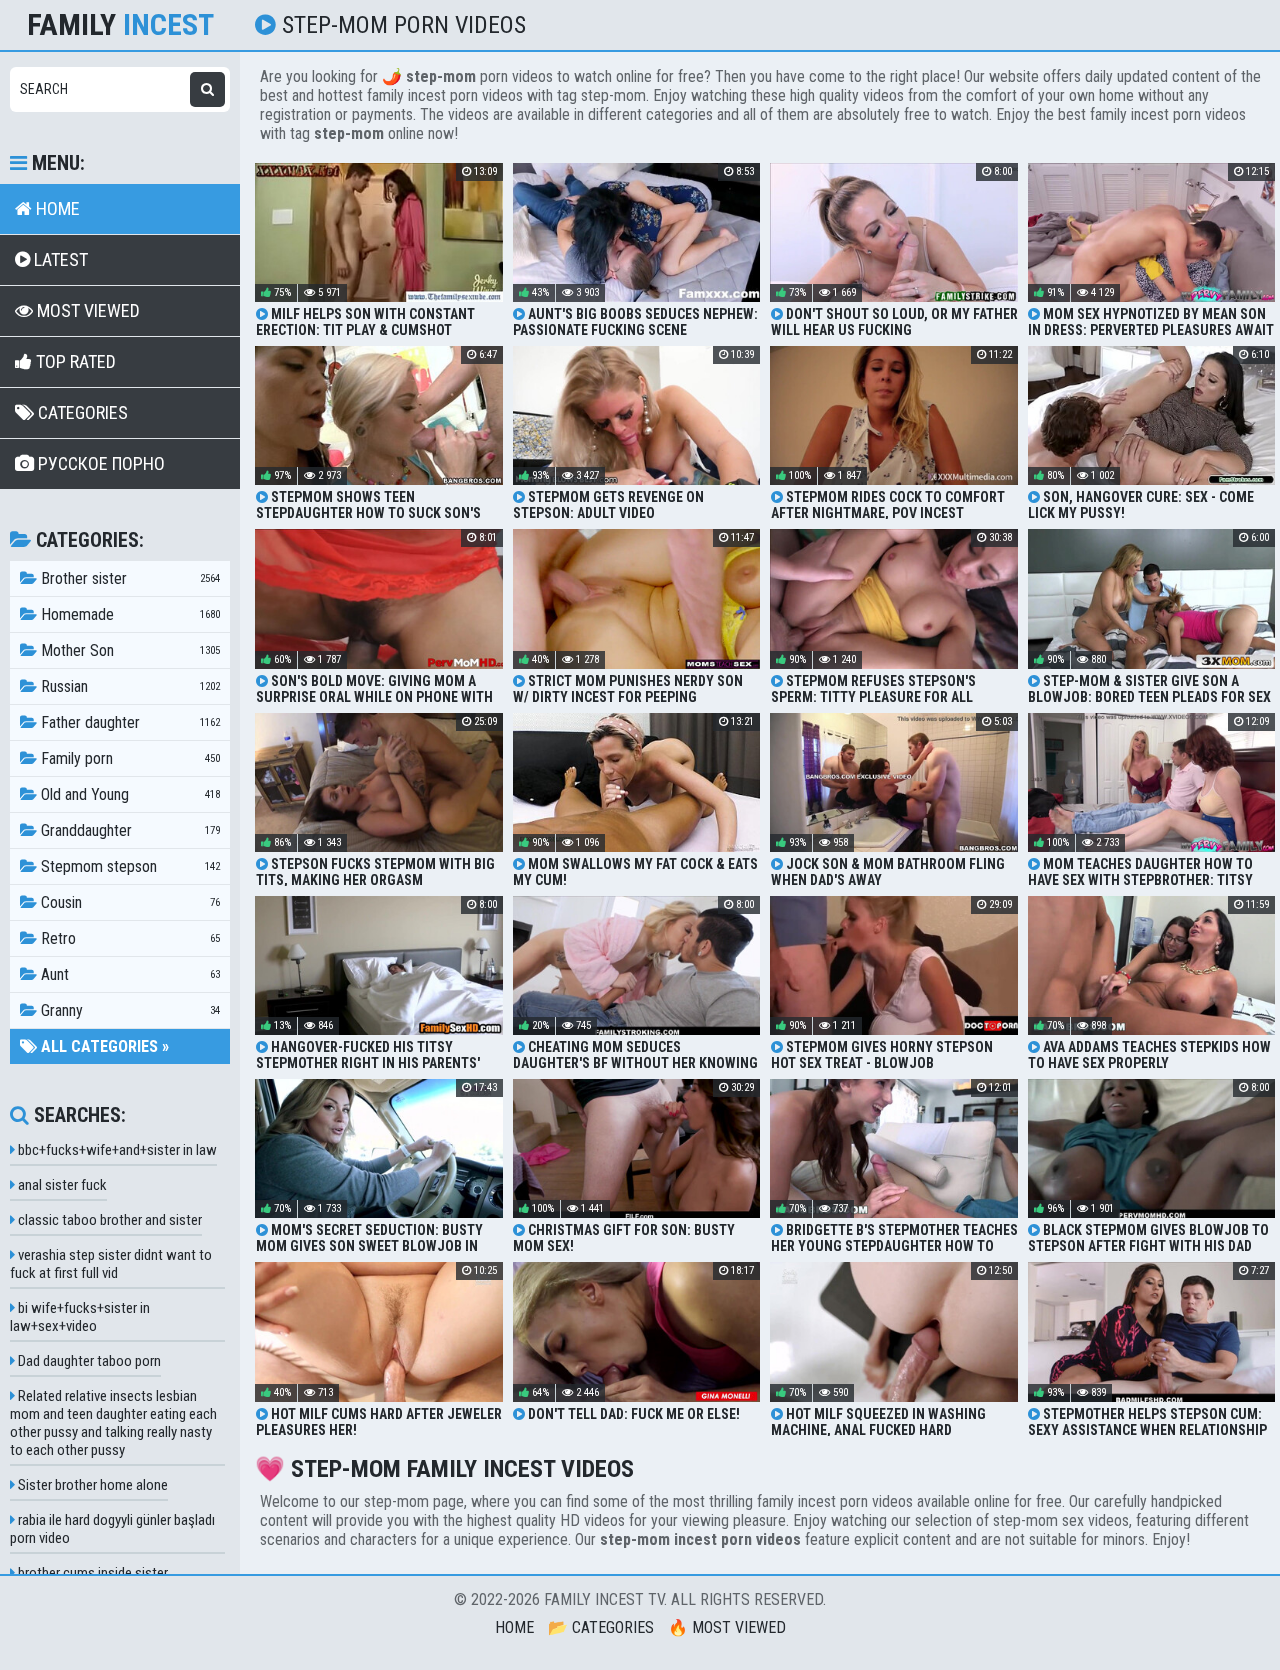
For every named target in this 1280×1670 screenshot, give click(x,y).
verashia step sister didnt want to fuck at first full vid (111, 1264)
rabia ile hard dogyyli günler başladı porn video (112, 1529)
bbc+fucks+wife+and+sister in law (116, 1150)
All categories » (103, 1046)
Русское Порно (99, 463)
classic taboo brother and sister (108, 1220)
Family (120, 25)
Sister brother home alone (91, 1485)
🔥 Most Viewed (727, 1627)
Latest (59, 259)
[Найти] (207, 89)
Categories (81, 412)
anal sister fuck (61, 1185)
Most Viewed (86, 310)
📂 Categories (601, 1627)
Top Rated (74, 361)
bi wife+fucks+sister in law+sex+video (80, 1317)
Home (56, 208)
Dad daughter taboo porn (88, 1361)
